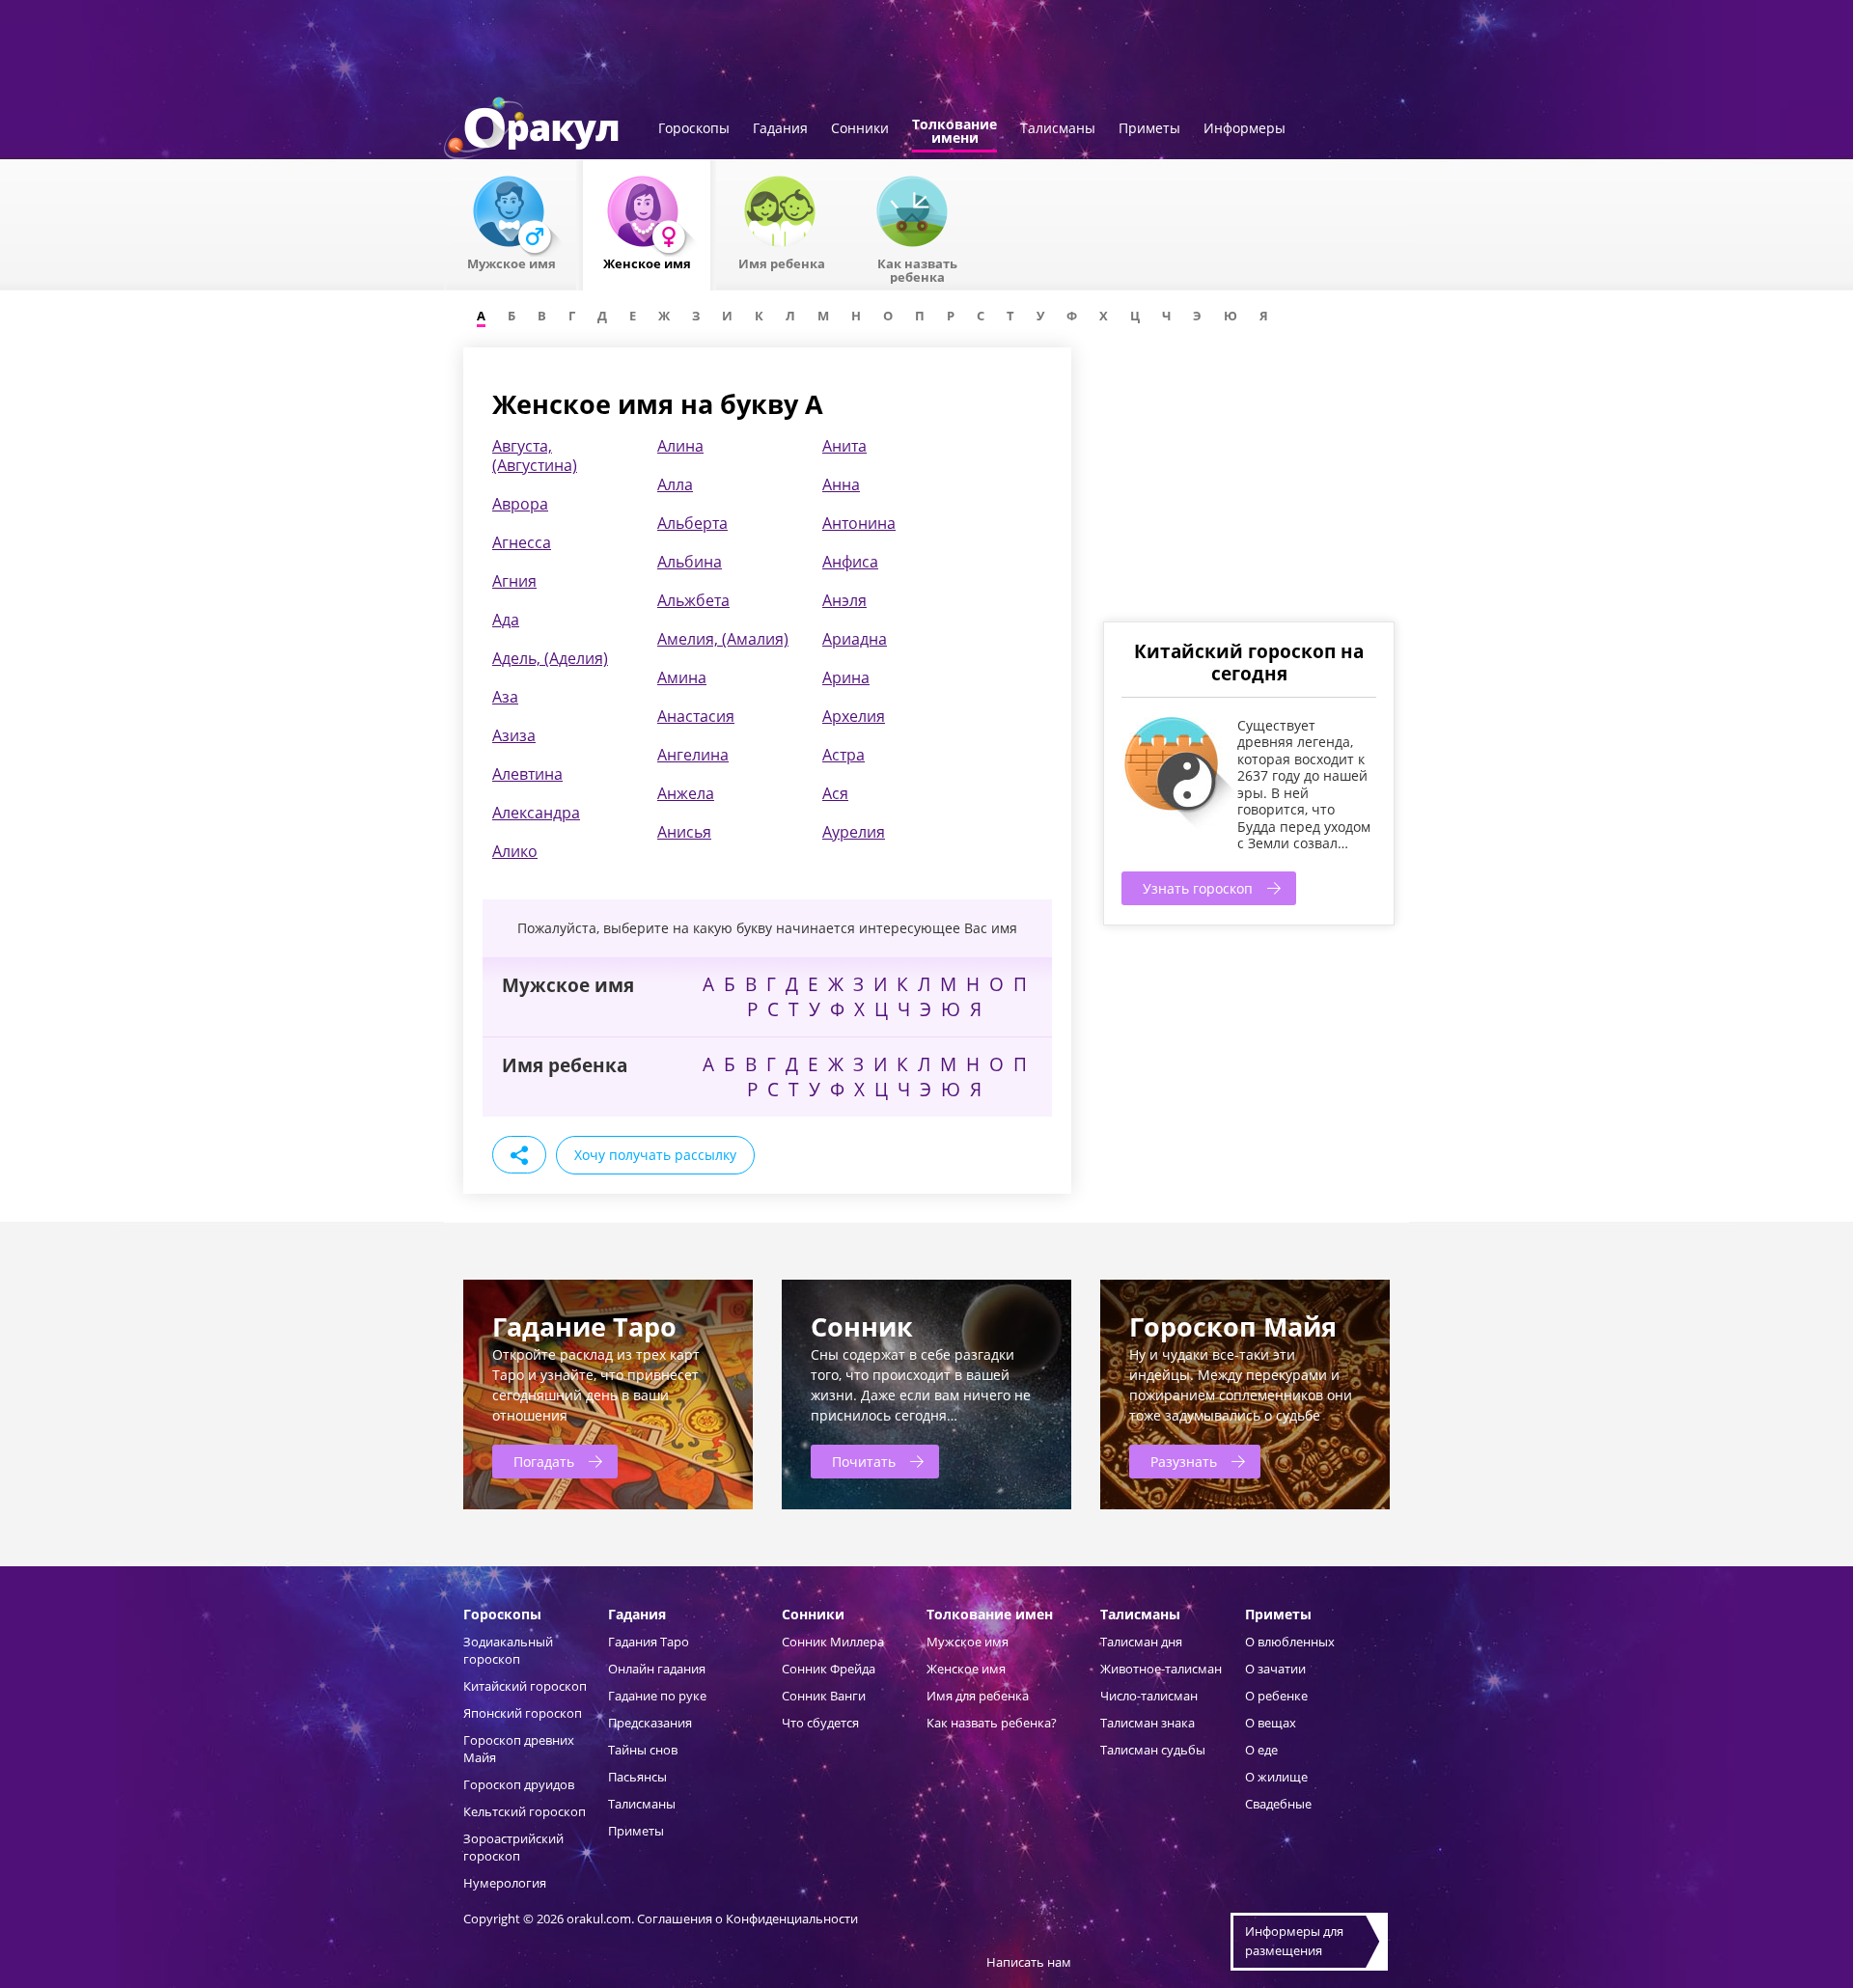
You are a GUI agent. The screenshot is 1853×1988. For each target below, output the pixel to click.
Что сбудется (820, 1723)
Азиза (514, 735)
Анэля (844, 600)
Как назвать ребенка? (992, 1723)
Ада (506, 620)
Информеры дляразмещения (1294, 1941)
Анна (841, 484)
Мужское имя (968, 1642)
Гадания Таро (649, 1642)
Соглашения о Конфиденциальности (747, 1919)
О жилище (1276, 1777)
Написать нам (1029, 1962)
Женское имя (966, 1669)
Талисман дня (1141, 1642)
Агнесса (522, 542)
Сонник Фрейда (829, 1669)
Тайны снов (643, 1750)
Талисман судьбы (1153, 1750)
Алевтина (527, 774)
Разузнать (1184, 1462)
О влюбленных (1290, 1642)
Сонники (860, 129)
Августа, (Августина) (535, 456)
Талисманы (1058, 129)
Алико (515, 851)
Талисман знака (1148, 1723)
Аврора (520, 504)
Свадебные (1278, 1804)
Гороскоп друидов (519, 1784)
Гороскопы (694, 129)
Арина (846, 677)
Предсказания (650, 1723)
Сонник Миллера (833, 1642)
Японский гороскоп (523, 1713)
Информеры (1245, 129)
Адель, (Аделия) (550, 658)
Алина (680, 446)
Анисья (684, 832)
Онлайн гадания (657, 1669)
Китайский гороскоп (525, 1686)
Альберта (692, 523)
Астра (844, 755)
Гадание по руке (657, 1696)
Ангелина (693, 755)
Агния (514, 581)
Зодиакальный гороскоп (508, 1650)
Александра (536, 813)
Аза (505, 697)
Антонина (859, 523)
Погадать (544, 1462)
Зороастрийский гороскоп (513, 1847)
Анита (844, 446)
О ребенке (1276, 1696)
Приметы (1149, 129)
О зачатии (1275, 1669)
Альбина (690, 562)
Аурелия (854, 832)
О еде (1261, 1750)
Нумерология (505, 1883)
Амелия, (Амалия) (723, 639)
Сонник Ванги (824, 1696)
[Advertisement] (1248, 483)
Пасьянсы (637, 1777)
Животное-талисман (1161, 1669)
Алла (675, 484)
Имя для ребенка (978, 1696)
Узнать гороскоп (1198, 888)
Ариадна (855, 639)
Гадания (780, 129)
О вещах (1271, 1723)
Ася (835, 793)
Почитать (864, 1462)
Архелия (854, 716)
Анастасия (696, 716)
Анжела (686, 793)
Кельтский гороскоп (525, 1811)
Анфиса (850, 562)
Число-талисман (1149, 1696)
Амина (682, 677)
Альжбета (693, 600)
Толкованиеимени (954, 132)
